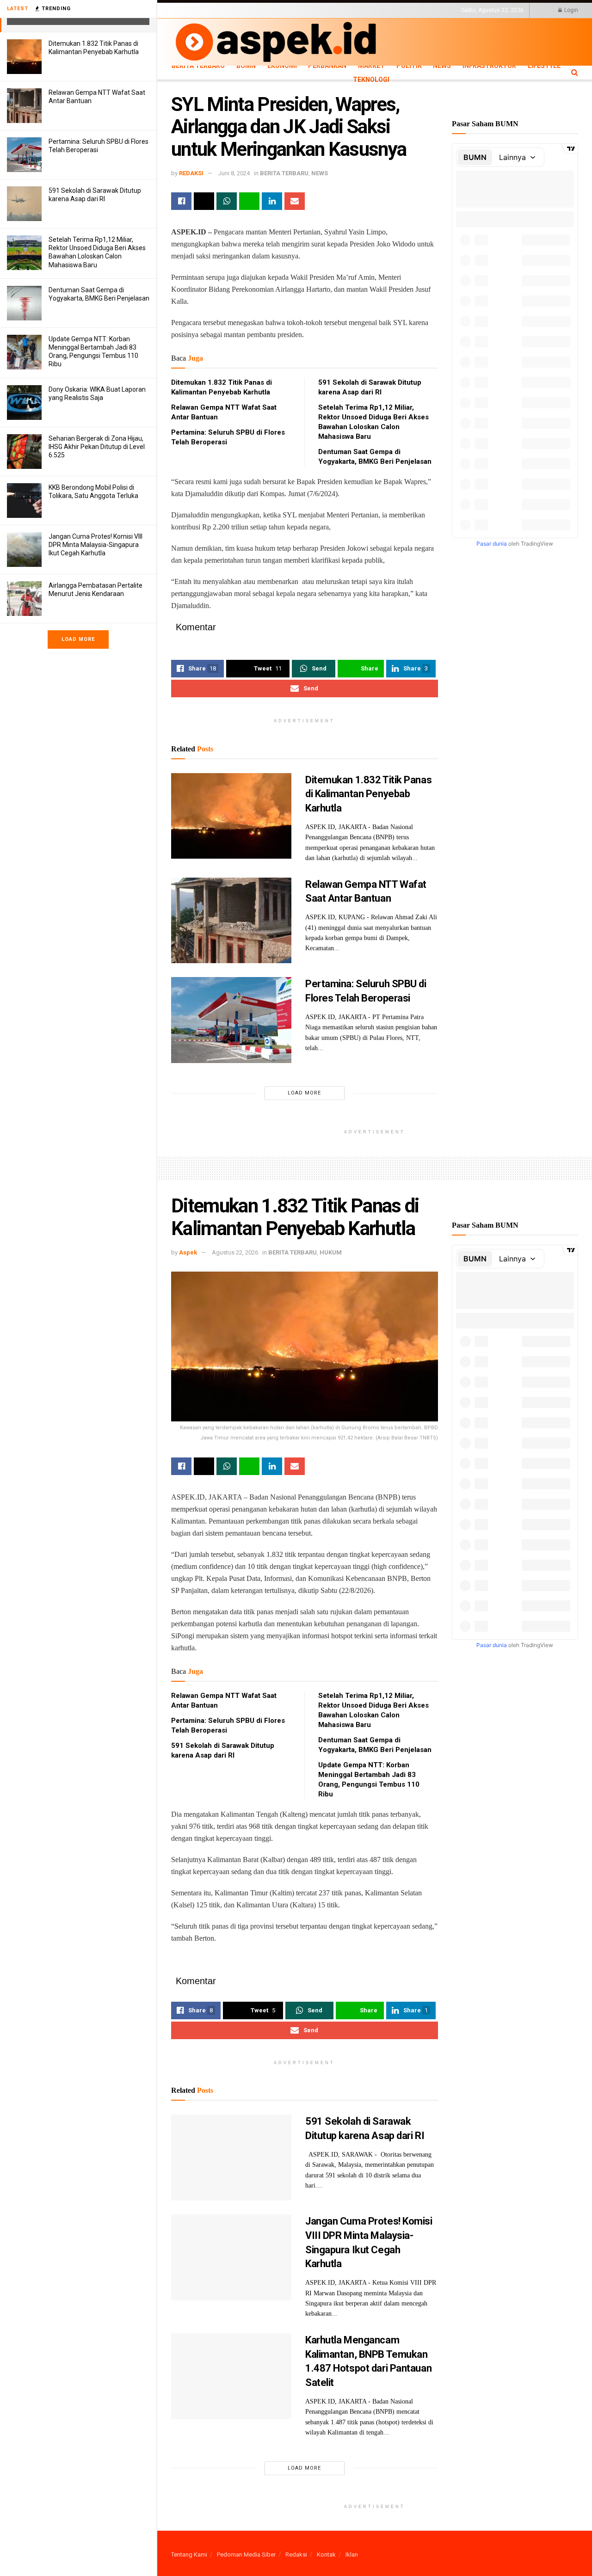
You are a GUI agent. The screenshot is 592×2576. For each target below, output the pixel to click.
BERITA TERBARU (284, 173)
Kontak (326, 2554)
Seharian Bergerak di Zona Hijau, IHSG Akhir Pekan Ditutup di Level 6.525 (97, 447)
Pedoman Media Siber (246, 2554)
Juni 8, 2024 (234, 173)
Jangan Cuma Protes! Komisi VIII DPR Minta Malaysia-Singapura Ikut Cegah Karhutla (96, 545)
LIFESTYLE (184, 18)
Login (570, 10)
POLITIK (409, 66)
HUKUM (331, 1252)
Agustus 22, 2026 (235, 1252)
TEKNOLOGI (217, 18)
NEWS (442, 66)
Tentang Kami (189, 2554)
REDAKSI (191, 173)
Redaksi (296, 2554)
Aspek (188, 1252)
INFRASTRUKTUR (489, 66)
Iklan (352, 2554)
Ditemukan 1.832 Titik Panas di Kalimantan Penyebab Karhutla (368, 794)
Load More (78, 639)
